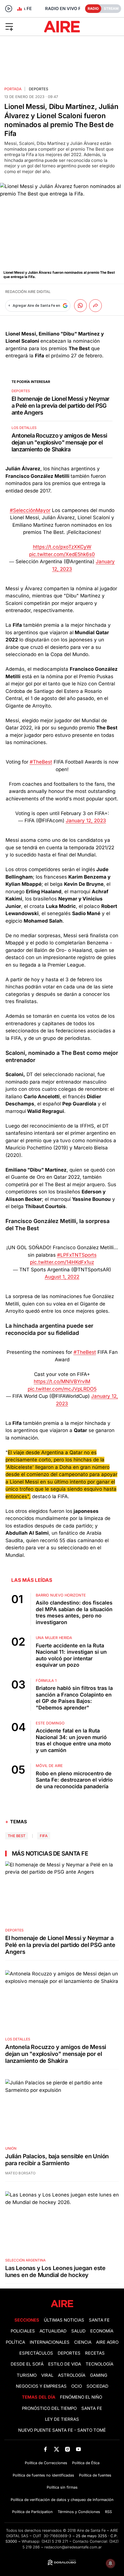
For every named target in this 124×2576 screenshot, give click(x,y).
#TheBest (41, 762)
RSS (108, 2512)
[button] (20, 26)
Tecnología (99, 2364)
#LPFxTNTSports (77, 1255)
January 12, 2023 (86, 821)
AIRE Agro (107, 2342)
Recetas (95, 2353)
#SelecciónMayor (30, 510)
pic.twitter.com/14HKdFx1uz (62, 1262)
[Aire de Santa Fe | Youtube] (79, 2449)
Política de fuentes (95, 2475)
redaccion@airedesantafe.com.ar (73, 2547)
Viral (47, 2375)
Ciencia (83, 2342)
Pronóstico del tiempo (49, 2408)
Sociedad (97, 2386)
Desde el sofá (27, 2364)
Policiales (23, 2331)
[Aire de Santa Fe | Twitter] (56, 2449)
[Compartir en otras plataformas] (95, 306)
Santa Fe (99, 2320)
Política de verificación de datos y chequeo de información (62, 2500)
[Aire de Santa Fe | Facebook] (45, 2449)
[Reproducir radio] (9, 9)
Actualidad (53, 2331)
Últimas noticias (64, 2320)
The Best (17, 1836)
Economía (102, 2331)
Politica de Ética (86, 2463)
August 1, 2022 (62, 1277)
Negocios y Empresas (41, 2386)
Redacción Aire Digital (28, 292)
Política (15, 2342)
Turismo (27, 2375)
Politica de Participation (32, 2512)
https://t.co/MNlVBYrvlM (62, 1381)
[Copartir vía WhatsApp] (80, 306)
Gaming (99, 2375)
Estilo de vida (65, 2364)
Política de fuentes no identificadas (43, 2475)
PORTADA (13, 89)
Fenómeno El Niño (81, 2397)
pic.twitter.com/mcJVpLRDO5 (62, 1389)
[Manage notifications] (110, 2563)
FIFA (44, 1836)
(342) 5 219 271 (55, 2541)
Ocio (77, 2386)
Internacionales (50, 2342)
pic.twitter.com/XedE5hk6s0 (62, 554)
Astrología (72, 2375)
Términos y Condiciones (79, 2512)
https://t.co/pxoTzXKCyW (62, 547)
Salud (78, 2331)
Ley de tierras (62, 2419)
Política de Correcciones (46, 2463)
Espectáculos (36, 2353)
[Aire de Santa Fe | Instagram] (68, 2449)
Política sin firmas (62, 2487)
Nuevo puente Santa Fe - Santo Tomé (62, 2430)
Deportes (38, 89)
